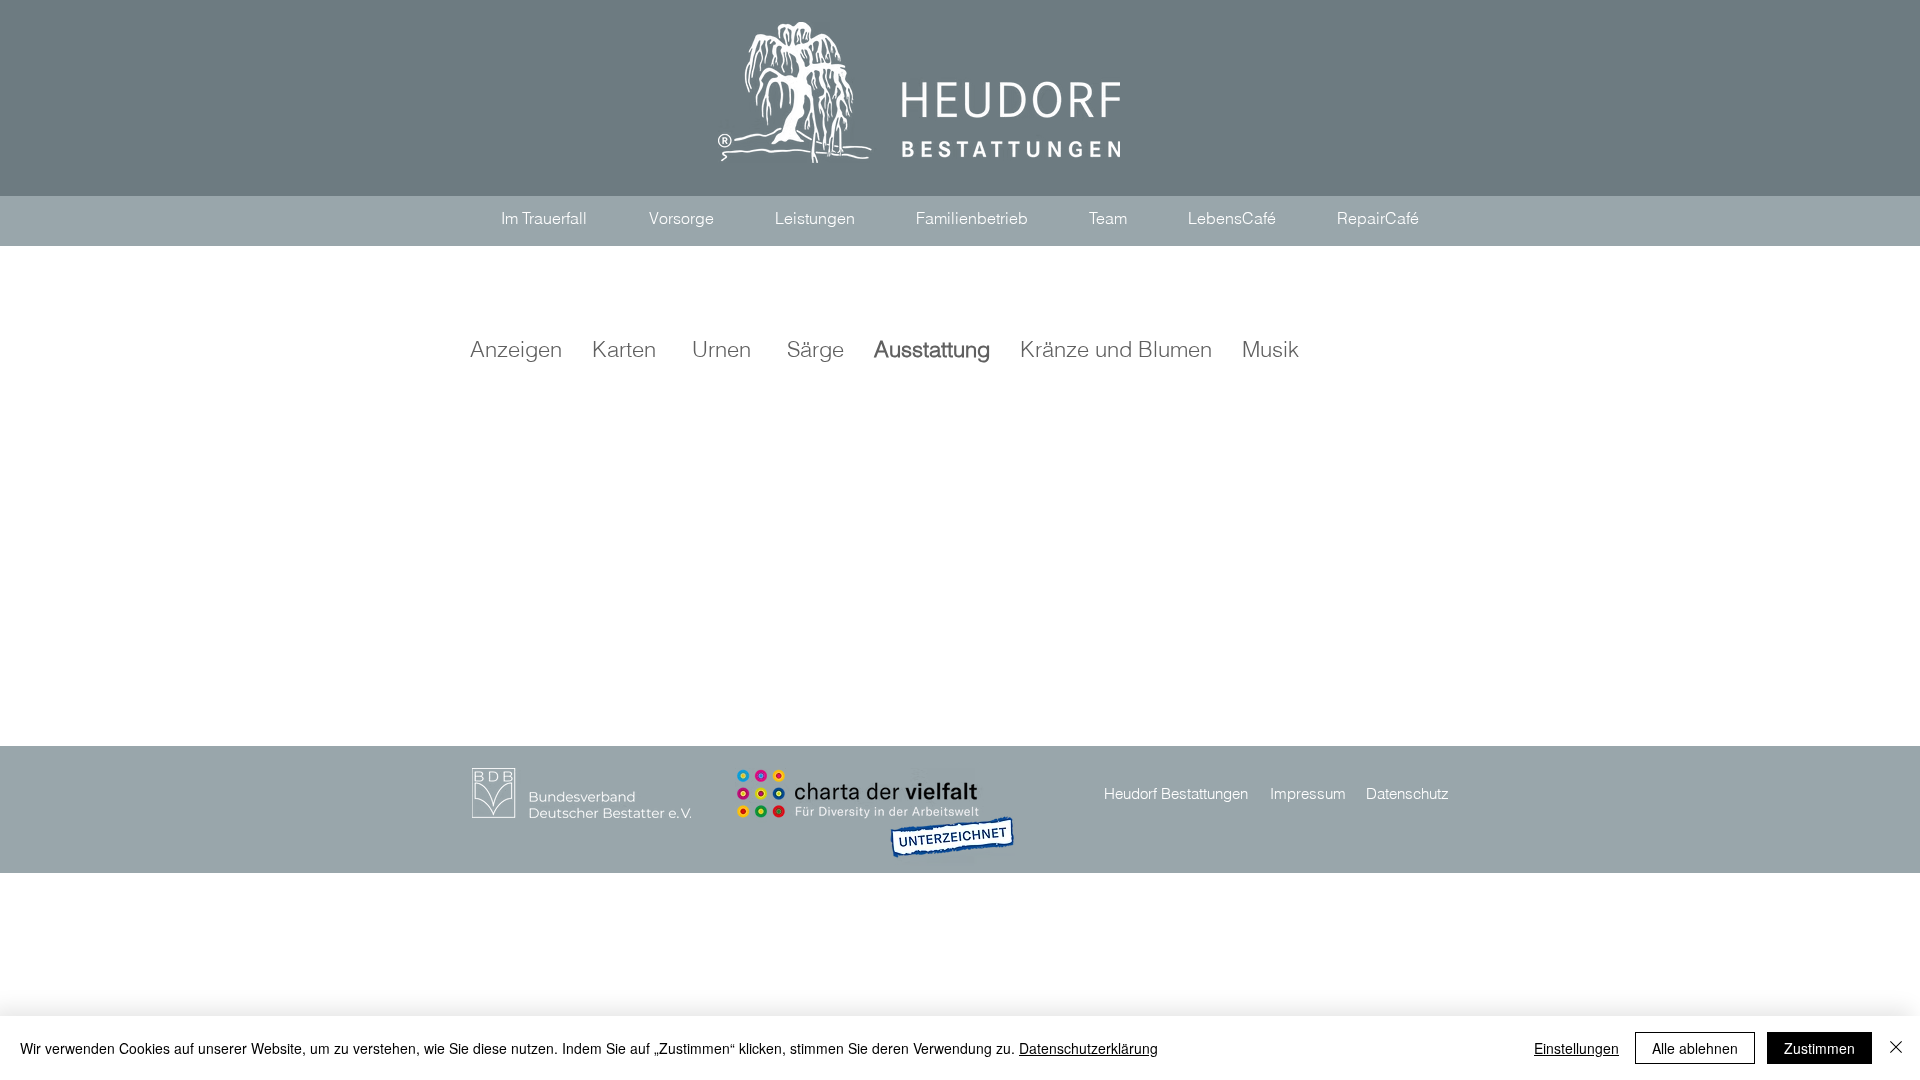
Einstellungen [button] (1576, 1048)
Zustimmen (1819, 1048)
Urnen (721, 349)
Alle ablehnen (1695, 1048)
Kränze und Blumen (1116, 349)
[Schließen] (1896, 1048)
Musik (1255, 349)
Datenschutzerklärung (1088, 1048)
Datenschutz (1407, 793)
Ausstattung (932, 349)
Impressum (1308, 793)
